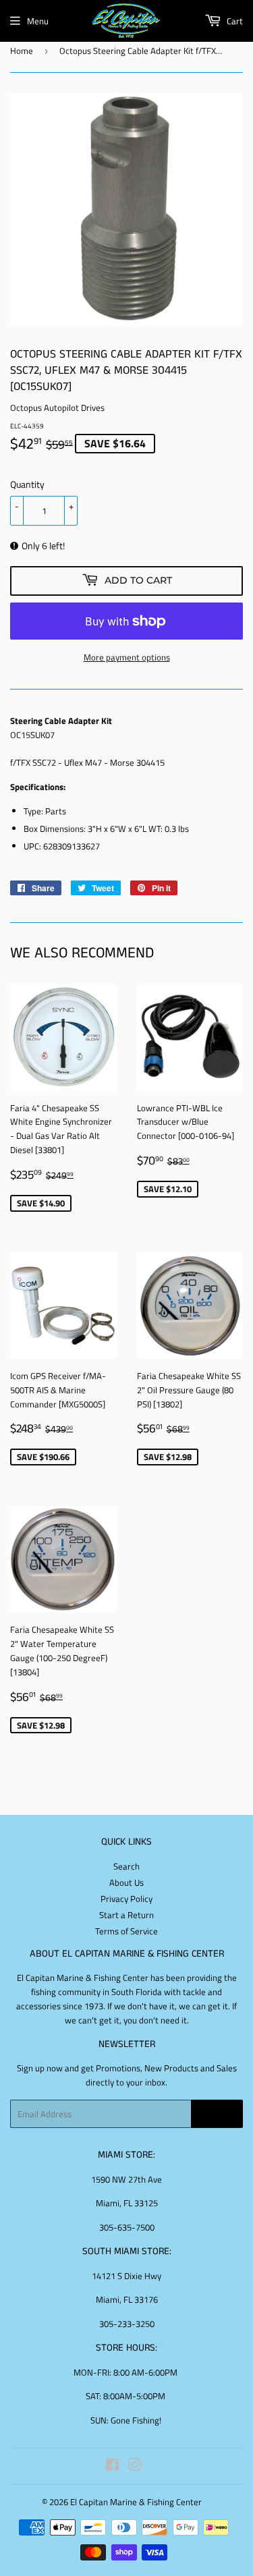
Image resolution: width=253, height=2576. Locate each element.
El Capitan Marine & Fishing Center (136, 2502)
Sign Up (217, 2114)
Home (22, 51)
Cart (234, 21)
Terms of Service (126, 1931)
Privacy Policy (126, 1899)
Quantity (27, 484)
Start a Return (126, 1915)
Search (126, 1866)
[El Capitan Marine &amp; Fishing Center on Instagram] (135, 2467)
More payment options (127, 657)
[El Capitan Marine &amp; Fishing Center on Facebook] (112, 2467)
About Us (126, 1882)
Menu (38, 21)
